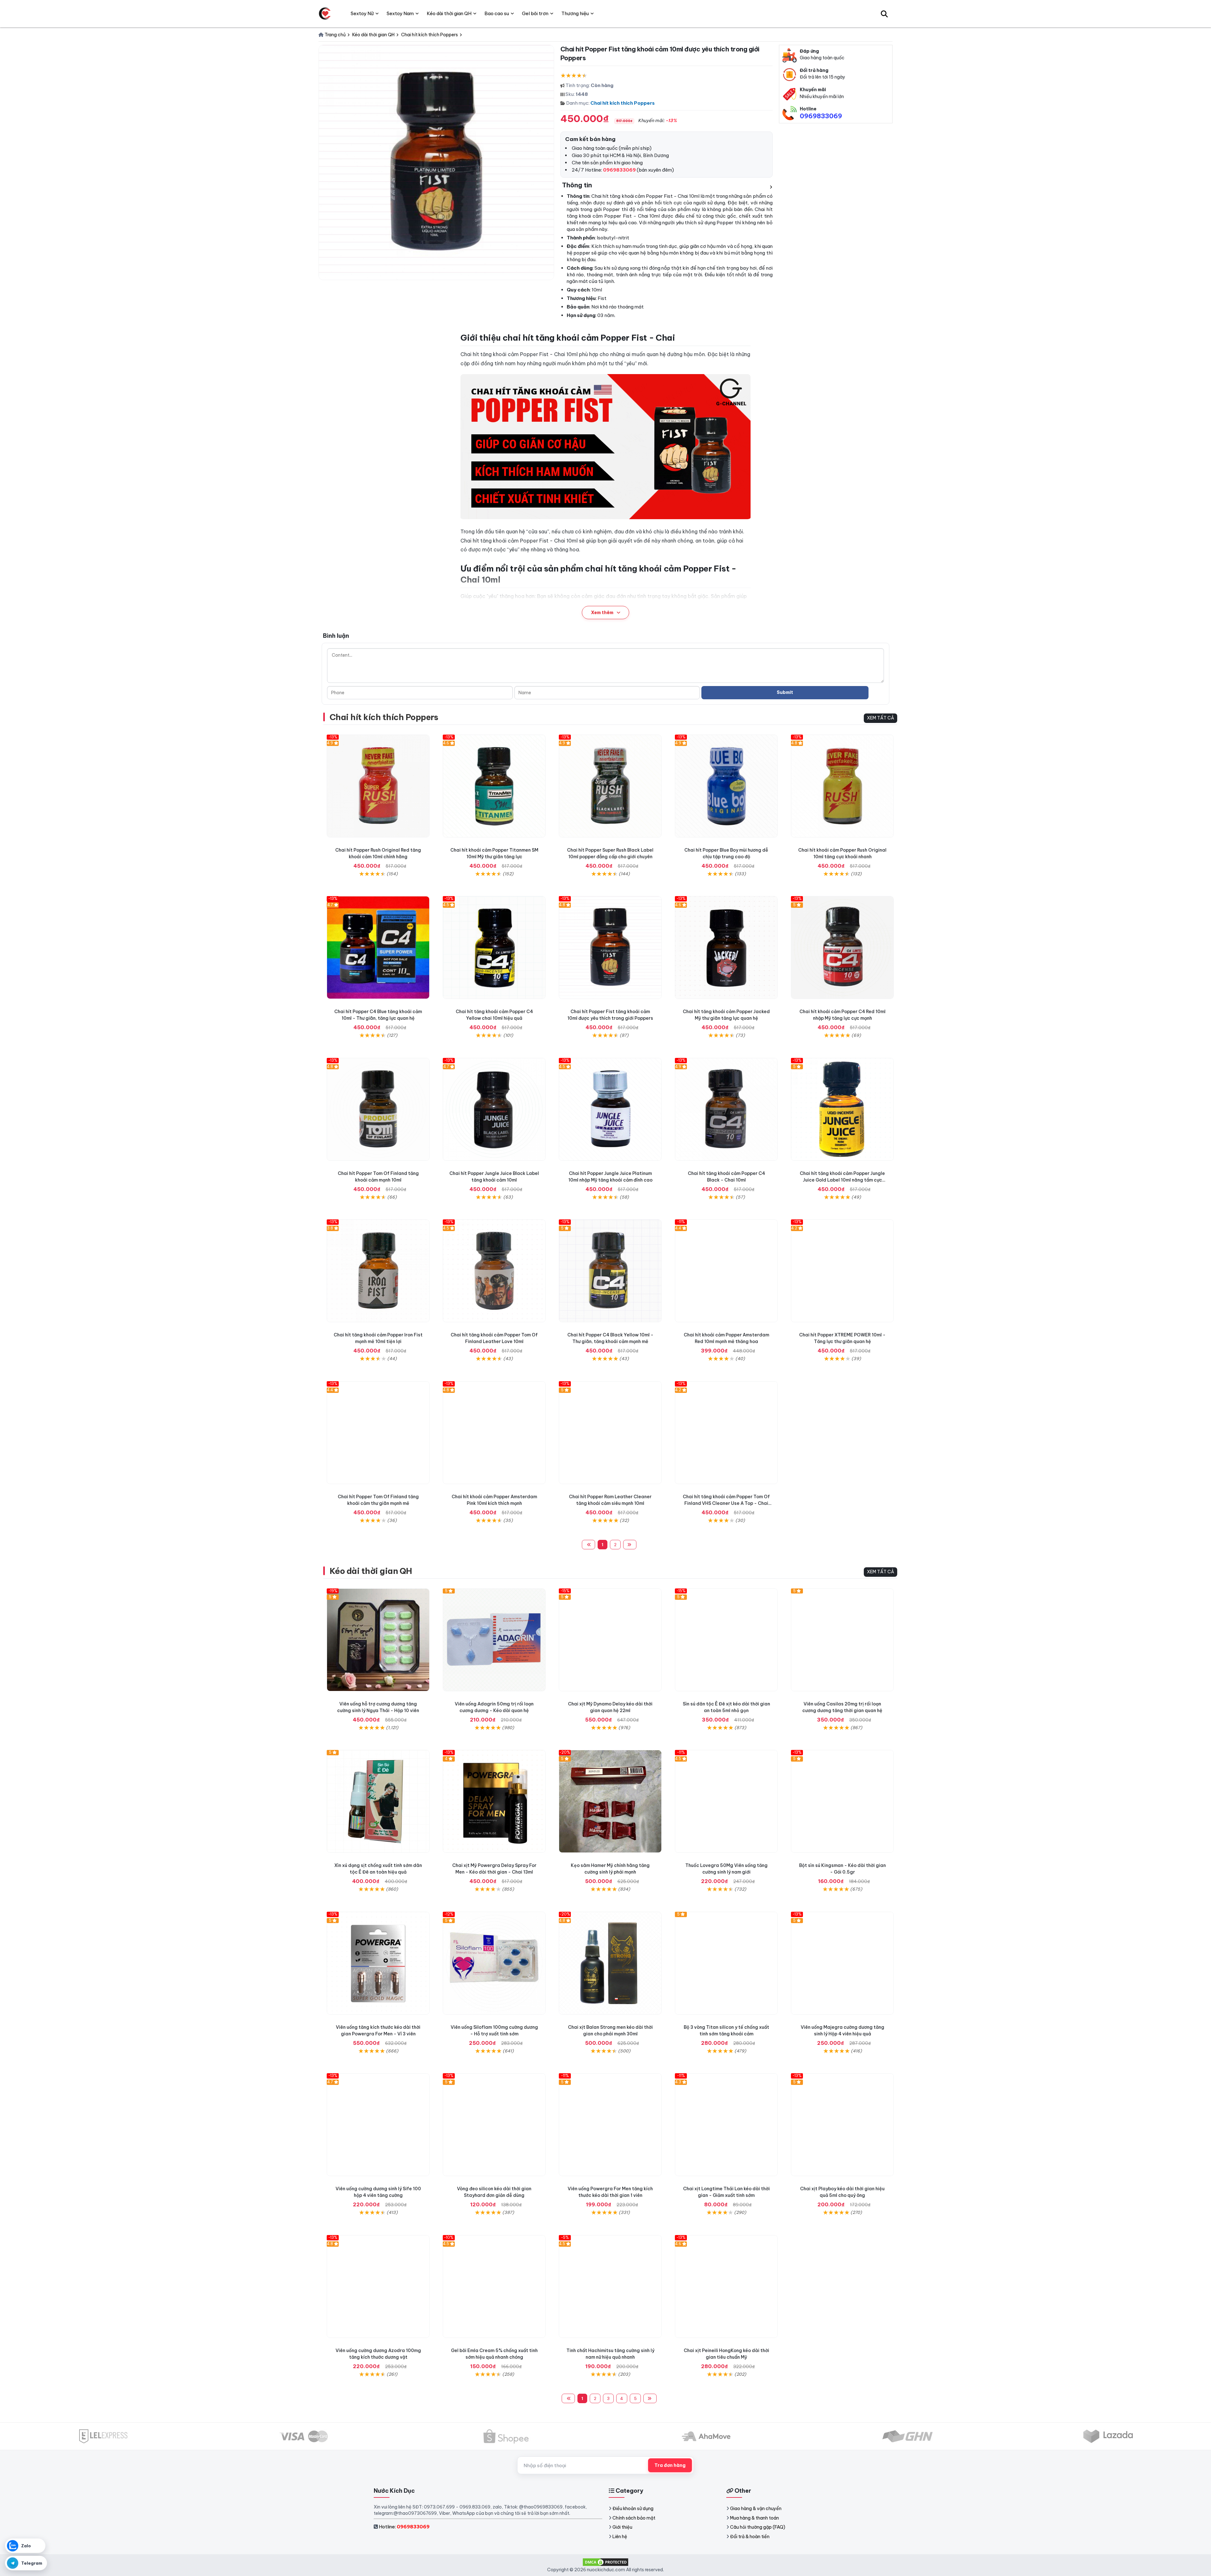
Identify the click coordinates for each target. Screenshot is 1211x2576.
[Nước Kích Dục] (325, 14)
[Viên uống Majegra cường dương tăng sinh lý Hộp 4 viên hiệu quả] (842, 1963)
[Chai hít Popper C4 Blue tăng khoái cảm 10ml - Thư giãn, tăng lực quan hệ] (378, 948)
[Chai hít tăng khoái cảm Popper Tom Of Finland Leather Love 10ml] (494, 1271)
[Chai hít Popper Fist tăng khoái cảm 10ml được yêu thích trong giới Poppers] (610, 948)
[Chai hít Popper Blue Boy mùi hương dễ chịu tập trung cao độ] (726, 786)
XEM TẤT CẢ (880, 718)
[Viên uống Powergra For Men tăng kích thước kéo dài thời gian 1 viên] (610, 2125)
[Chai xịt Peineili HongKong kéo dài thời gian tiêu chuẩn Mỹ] (726, 2286)
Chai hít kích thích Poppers (623, 103)
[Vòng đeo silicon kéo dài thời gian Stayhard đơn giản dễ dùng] (494, 2125)
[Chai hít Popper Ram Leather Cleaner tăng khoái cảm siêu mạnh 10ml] (610, 1433)
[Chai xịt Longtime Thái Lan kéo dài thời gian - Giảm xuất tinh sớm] (726, 2125)
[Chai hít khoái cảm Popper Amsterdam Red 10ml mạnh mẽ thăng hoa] (726, 1271)
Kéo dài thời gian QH (371, 1571)
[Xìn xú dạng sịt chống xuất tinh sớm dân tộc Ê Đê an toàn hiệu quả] (378, 1801)
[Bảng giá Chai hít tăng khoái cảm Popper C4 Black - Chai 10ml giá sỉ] (726, 1109)
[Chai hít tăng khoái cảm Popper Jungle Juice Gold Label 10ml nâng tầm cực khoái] (842, 1109)
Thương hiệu (575, 13)
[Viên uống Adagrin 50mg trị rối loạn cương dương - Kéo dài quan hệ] (494, 1640)
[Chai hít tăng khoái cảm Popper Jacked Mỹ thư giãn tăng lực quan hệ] (726, 948)
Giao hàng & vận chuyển (756, 2509)
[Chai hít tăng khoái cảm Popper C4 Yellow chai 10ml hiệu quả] (494, 948)
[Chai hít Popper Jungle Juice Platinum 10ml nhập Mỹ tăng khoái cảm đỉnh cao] (610, 1109)
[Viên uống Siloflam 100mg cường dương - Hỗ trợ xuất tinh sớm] (494, 1963)
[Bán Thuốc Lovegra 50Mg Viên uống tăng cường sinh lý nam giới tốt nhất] (726, 1801)
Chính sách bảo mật (634, 2518)
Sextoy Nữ (362, 13)
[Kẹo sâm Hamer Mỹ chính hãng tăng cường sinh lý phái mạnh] (610, 1801)
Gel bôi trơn (535, 13)
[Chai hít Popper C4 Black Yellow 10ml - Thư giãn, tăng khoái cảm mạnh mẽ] (610, 1271)
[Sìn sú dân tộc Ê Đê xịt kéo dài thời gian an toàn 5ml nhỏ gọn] (726, 1640)
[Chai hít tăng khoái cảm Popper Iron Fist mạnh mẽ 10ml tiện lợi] (378, 1271)
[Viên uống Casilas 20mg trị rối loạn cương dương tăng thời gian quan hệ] (842, 1640)
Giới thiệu (622, 2527)
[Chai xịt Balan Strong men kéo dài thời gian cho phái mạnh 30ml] (610, 1963)
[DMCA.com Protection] (605, 2561)
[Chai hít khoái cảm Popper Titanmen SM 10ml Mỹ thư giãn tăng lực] (494, 786)
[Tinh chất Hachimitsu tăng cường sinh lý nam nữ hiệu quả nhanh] (610, 2286)
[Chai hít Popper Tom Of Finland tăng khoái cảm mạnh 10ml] (378, 1109)
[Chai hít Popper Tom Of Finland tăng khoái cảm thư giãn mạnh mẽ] (378, 1433)
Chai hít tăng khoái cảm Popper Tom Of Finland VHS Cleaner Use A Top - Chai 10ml (726, 1503)
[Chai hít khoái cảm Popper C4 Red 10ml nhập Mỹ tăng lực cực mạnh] (842, 948)
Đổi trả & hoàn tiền (750, 2537)
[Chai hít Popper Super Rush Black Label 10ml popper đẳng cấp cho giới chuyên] (610, 786)
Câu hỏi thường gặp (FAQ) (758, 2527)
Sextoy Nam (400, 13)
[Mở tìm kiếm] (884, 14)
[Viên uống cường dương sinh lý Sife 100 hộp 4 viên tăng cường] (378, 2125)
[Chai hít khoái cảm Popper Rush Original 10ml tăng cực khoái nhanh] (842, 786)
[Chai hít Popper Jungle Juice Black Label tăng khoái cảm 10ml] (494, 1109)
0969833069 (821, 116)
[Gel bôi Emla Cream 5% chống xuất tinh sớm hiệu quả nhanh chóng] (494, 2286)
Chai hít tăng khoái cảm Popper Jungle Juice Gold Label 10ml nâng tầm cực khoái (842, 1180)
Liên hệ (620, 2537)
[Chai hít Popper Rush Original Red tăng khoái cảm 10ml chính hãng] (378, 786)
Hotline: (404, 2527)
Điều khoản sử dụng (633, 2509)
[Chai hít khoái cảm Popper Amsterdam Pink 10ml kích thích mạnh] (494, 1433)
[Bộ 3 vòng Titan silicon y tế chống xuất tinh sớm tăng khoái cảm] (726, 1963)
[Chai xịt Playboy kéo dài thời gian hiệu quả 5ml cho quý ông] (842, 2125)
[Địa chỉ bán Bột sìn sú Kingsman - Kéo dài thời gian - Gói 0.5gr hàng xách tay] (842, 1801)
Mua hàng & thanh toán (755, 2518)
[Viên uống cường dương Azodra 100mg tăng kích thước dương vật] (378, 2286)
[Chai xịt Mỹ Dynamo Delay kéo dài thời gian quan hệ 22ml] (610, 1640)
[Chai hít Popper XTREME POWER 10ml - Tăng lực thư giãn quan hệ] (842, 1271)
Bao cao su (497, 13)
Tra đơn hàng (670, 2465)
